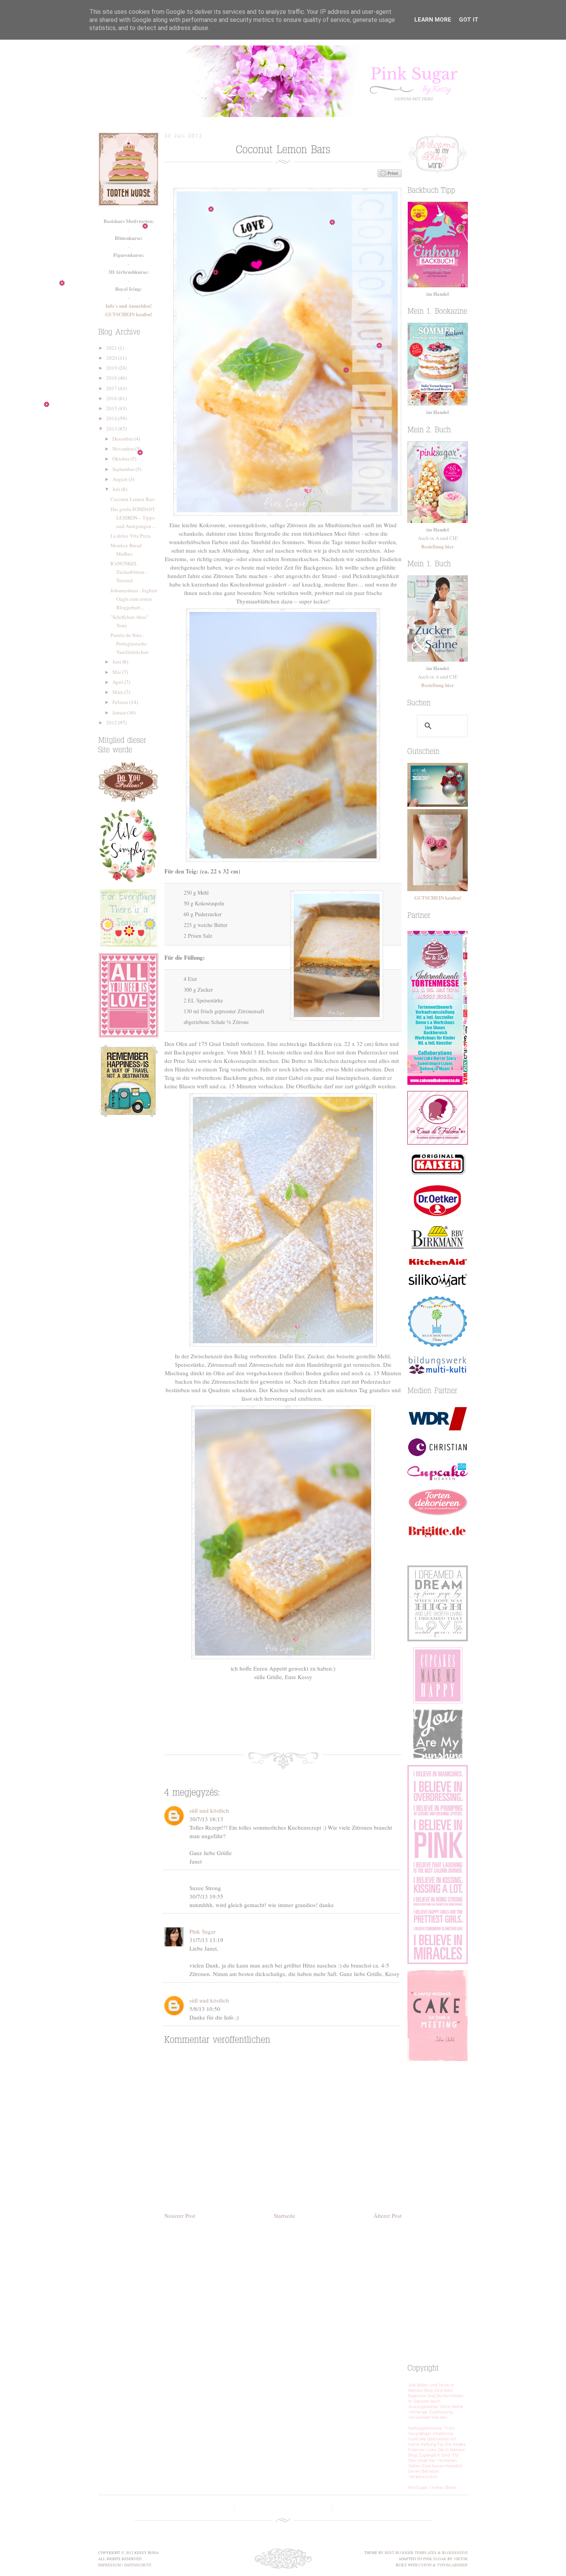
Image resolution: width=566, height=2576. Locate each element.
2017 (112, 388)
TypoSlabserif (452, 2565)
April (118, 682)
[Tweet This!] (255, 1726)
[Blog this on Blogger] (278, 1726)
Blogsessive (455, 2553)
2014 (112, 418)
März (118, 692)
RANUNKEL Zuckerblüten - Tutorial (129, 572)
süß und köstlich (209, 1810)
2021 (112, 348)
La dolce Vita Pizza (131, 536)
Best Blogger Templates (411, 2553)
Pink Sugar (283, 81)
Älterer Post (388, 2216)
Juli (117, 489)
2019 (112, 368)
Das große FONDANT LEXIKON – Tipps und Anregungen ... (133, 518)
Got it (469, 20)
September (124, 469)
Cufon (425, 2565)
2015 (112, 408)
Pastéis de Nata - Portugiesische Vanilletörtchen (130, 644)
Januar (120, 712)
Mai (117, 672)
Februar (121, 702)
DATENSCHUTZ (138, 2565)
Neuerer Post (180, 2216)
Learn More (433, 20)
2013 (112, 429)
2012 (112, 722)
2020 (112, 358)
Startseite (285, 2216)
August (121, 479)
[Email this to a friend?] (324, 1726)
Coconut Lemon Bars (133, 499)
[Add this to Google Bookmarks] (301, 1726)
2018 (112, 378)
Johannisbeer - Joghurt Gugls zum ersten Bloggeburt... (134, 599)
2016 (112, 398)
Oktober (121, 459)
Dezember (123, 439)
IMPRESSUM (110, 2565)
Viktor (461, 2559)
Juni (117, 662)
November (124, 449)
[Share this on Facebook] (232, 1726)
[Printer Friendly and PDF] (390, 175)
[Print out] (347, 1726)
